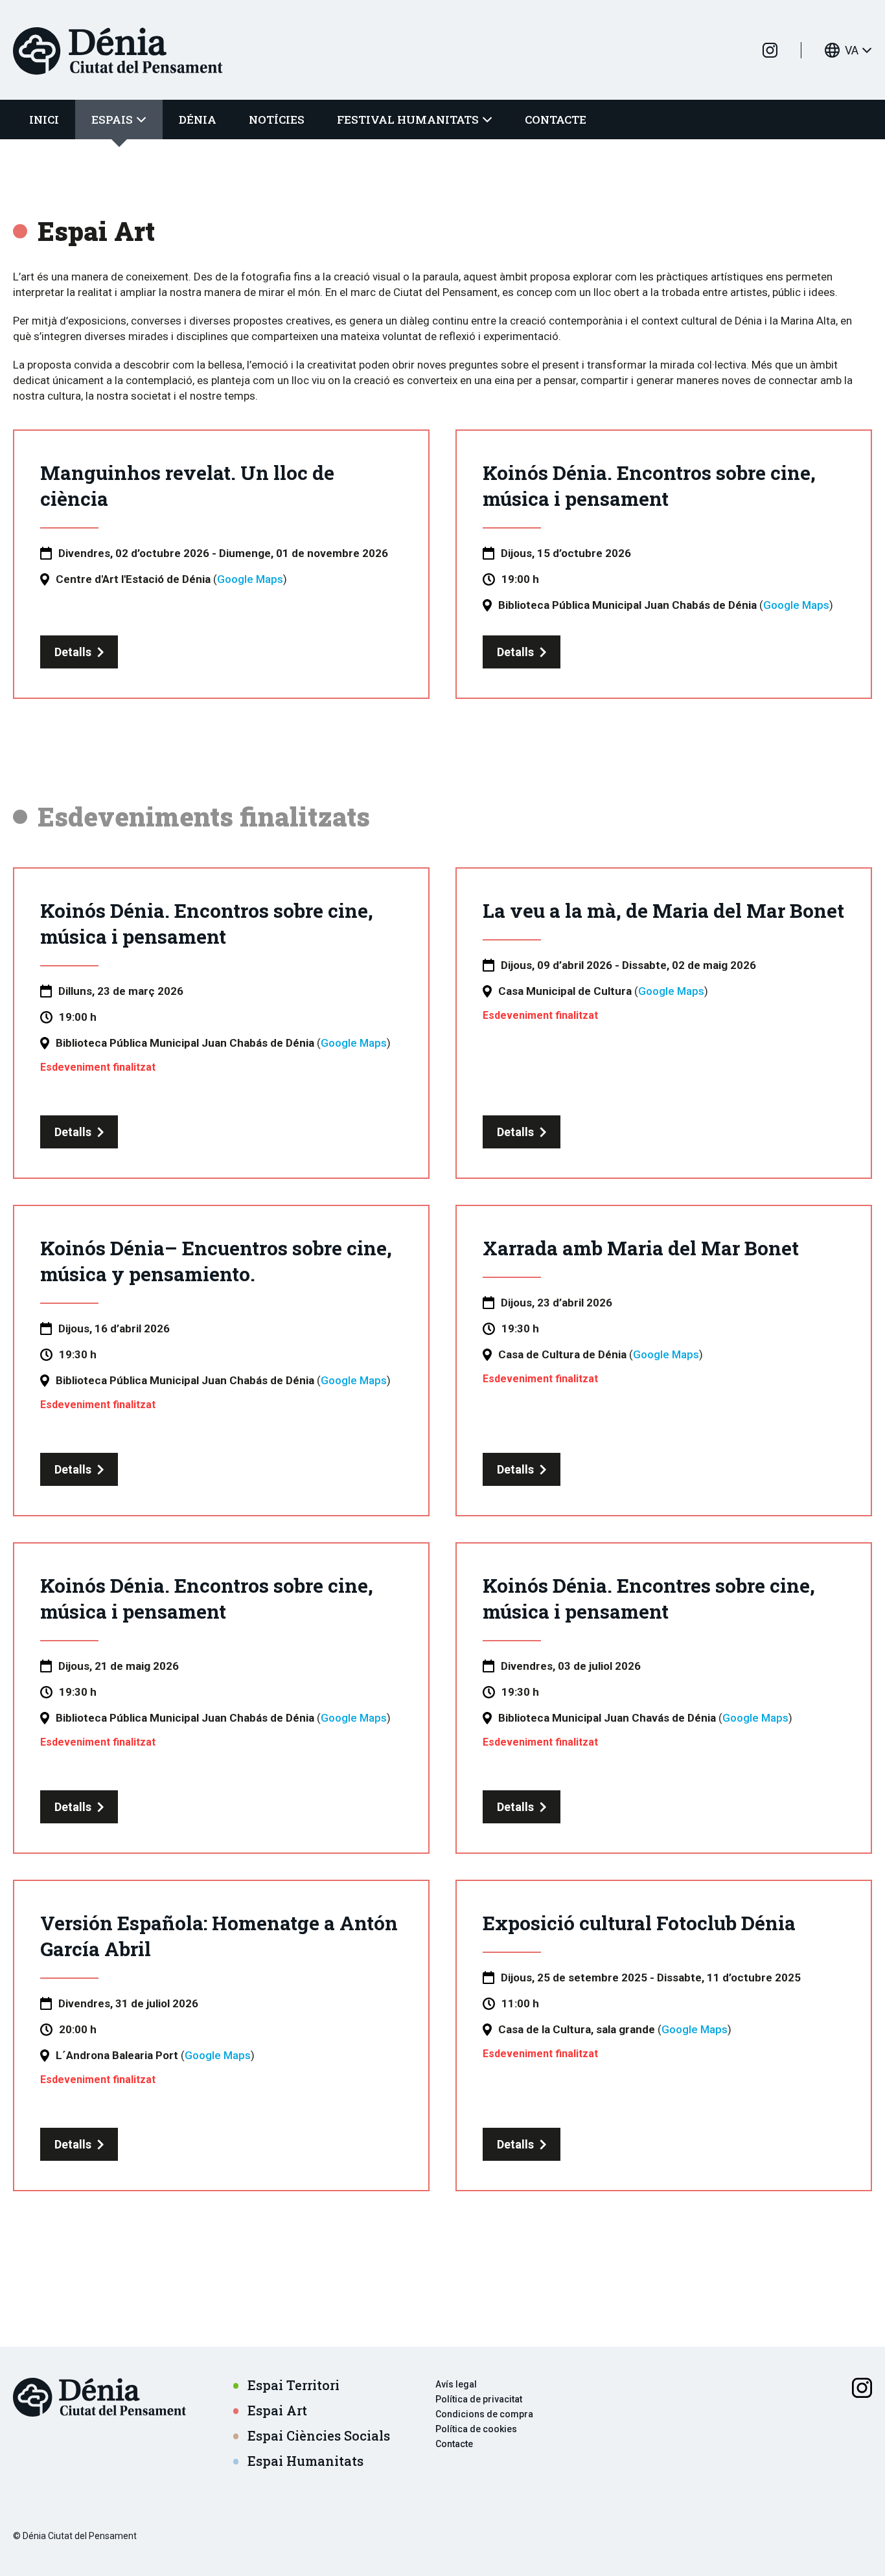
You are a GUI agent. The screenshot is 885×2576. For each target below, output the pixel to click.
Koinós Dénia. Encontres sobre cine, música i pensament (649, 1598)
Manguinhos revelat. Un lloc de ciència (187, 485)
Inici (44, 120)
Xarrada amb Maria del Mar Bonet (641, 1248)
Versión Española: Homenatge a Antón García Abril (219, 1936)
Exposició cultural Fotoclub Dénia (639, 1923)
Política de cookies (476, 2429)
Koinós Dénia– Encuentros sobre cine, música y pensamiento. (216, 1261)
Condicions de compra (484, 2414)
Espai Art (277, 2411)
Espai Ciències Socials (319, 2436)
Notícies (277, 120)
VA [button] (852, 50)
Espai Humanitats (305, 2461)
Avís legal (456, 2384)
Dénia (198, 120)
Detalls (73, 652)
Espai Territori (293, 2385)
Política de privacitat (479, 2399)
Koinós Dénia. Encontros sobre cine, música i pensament (649, 485)
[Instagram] (770, 50)
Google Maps (250, 579)
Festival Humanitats (408, 120)
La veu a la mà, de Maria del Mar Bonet (663, 910)
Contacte (556, 120)
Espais (112, 120)
